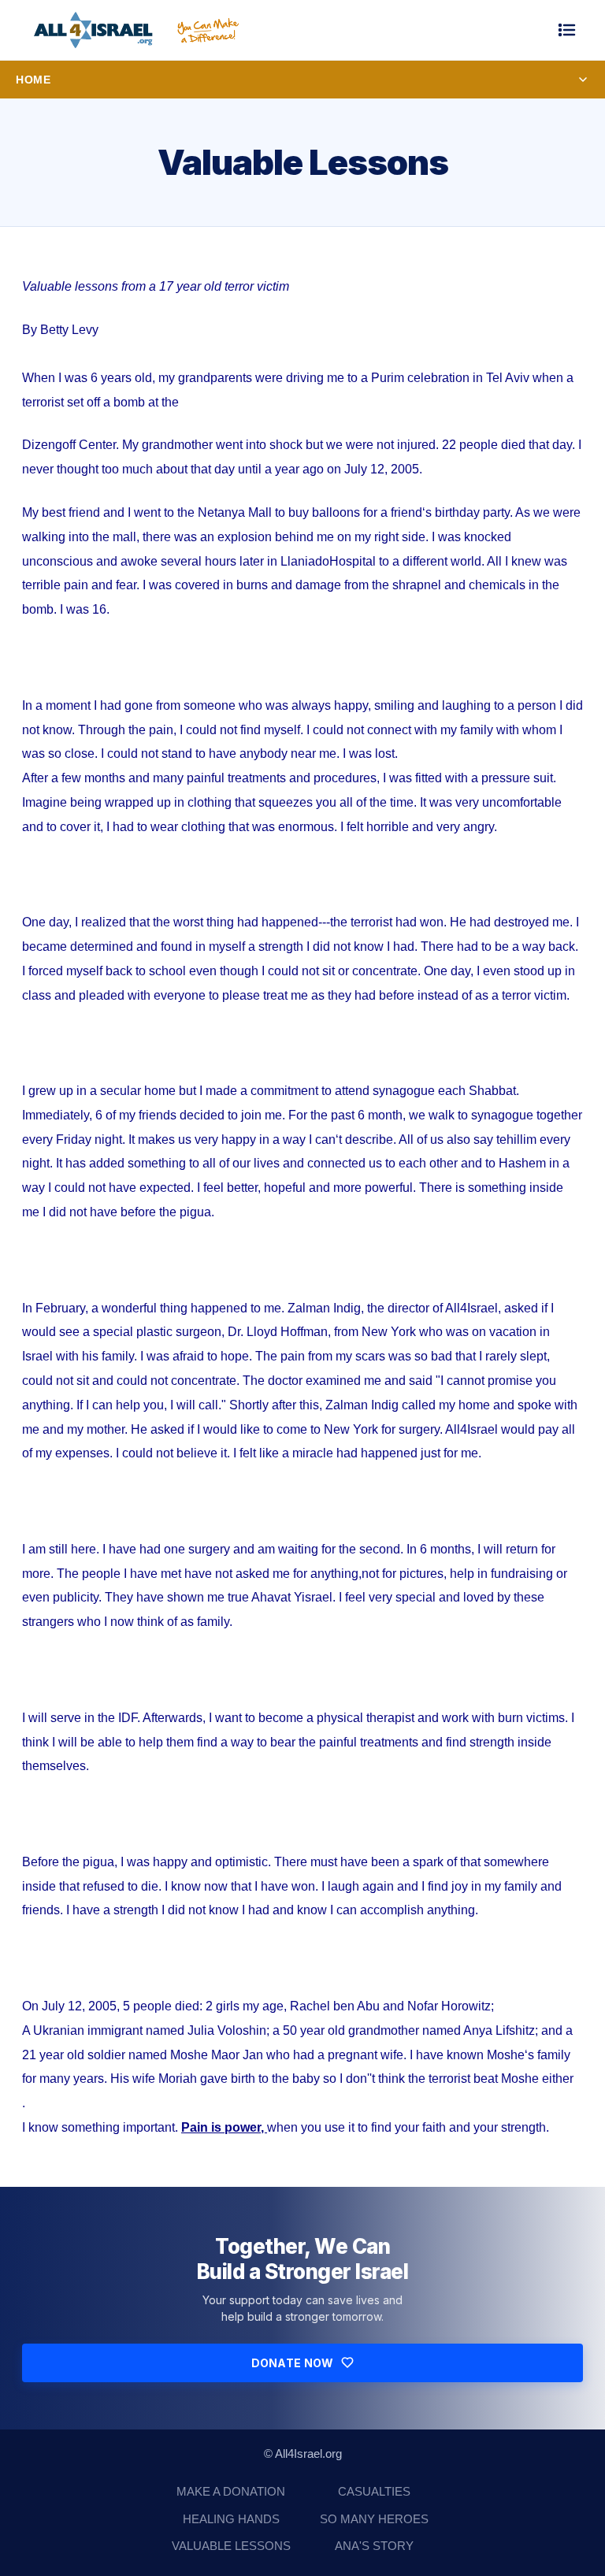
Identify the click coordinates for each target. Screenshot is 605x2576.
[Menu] (567, 30)
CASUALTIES (374, 2491)
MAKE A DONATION (231, 2491)
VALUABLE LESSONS (231, 2546)
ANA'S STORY (374, 2546)
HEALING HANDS (231, 2519)
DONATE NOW (293, 2363)
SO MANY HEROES (374, 2519)
